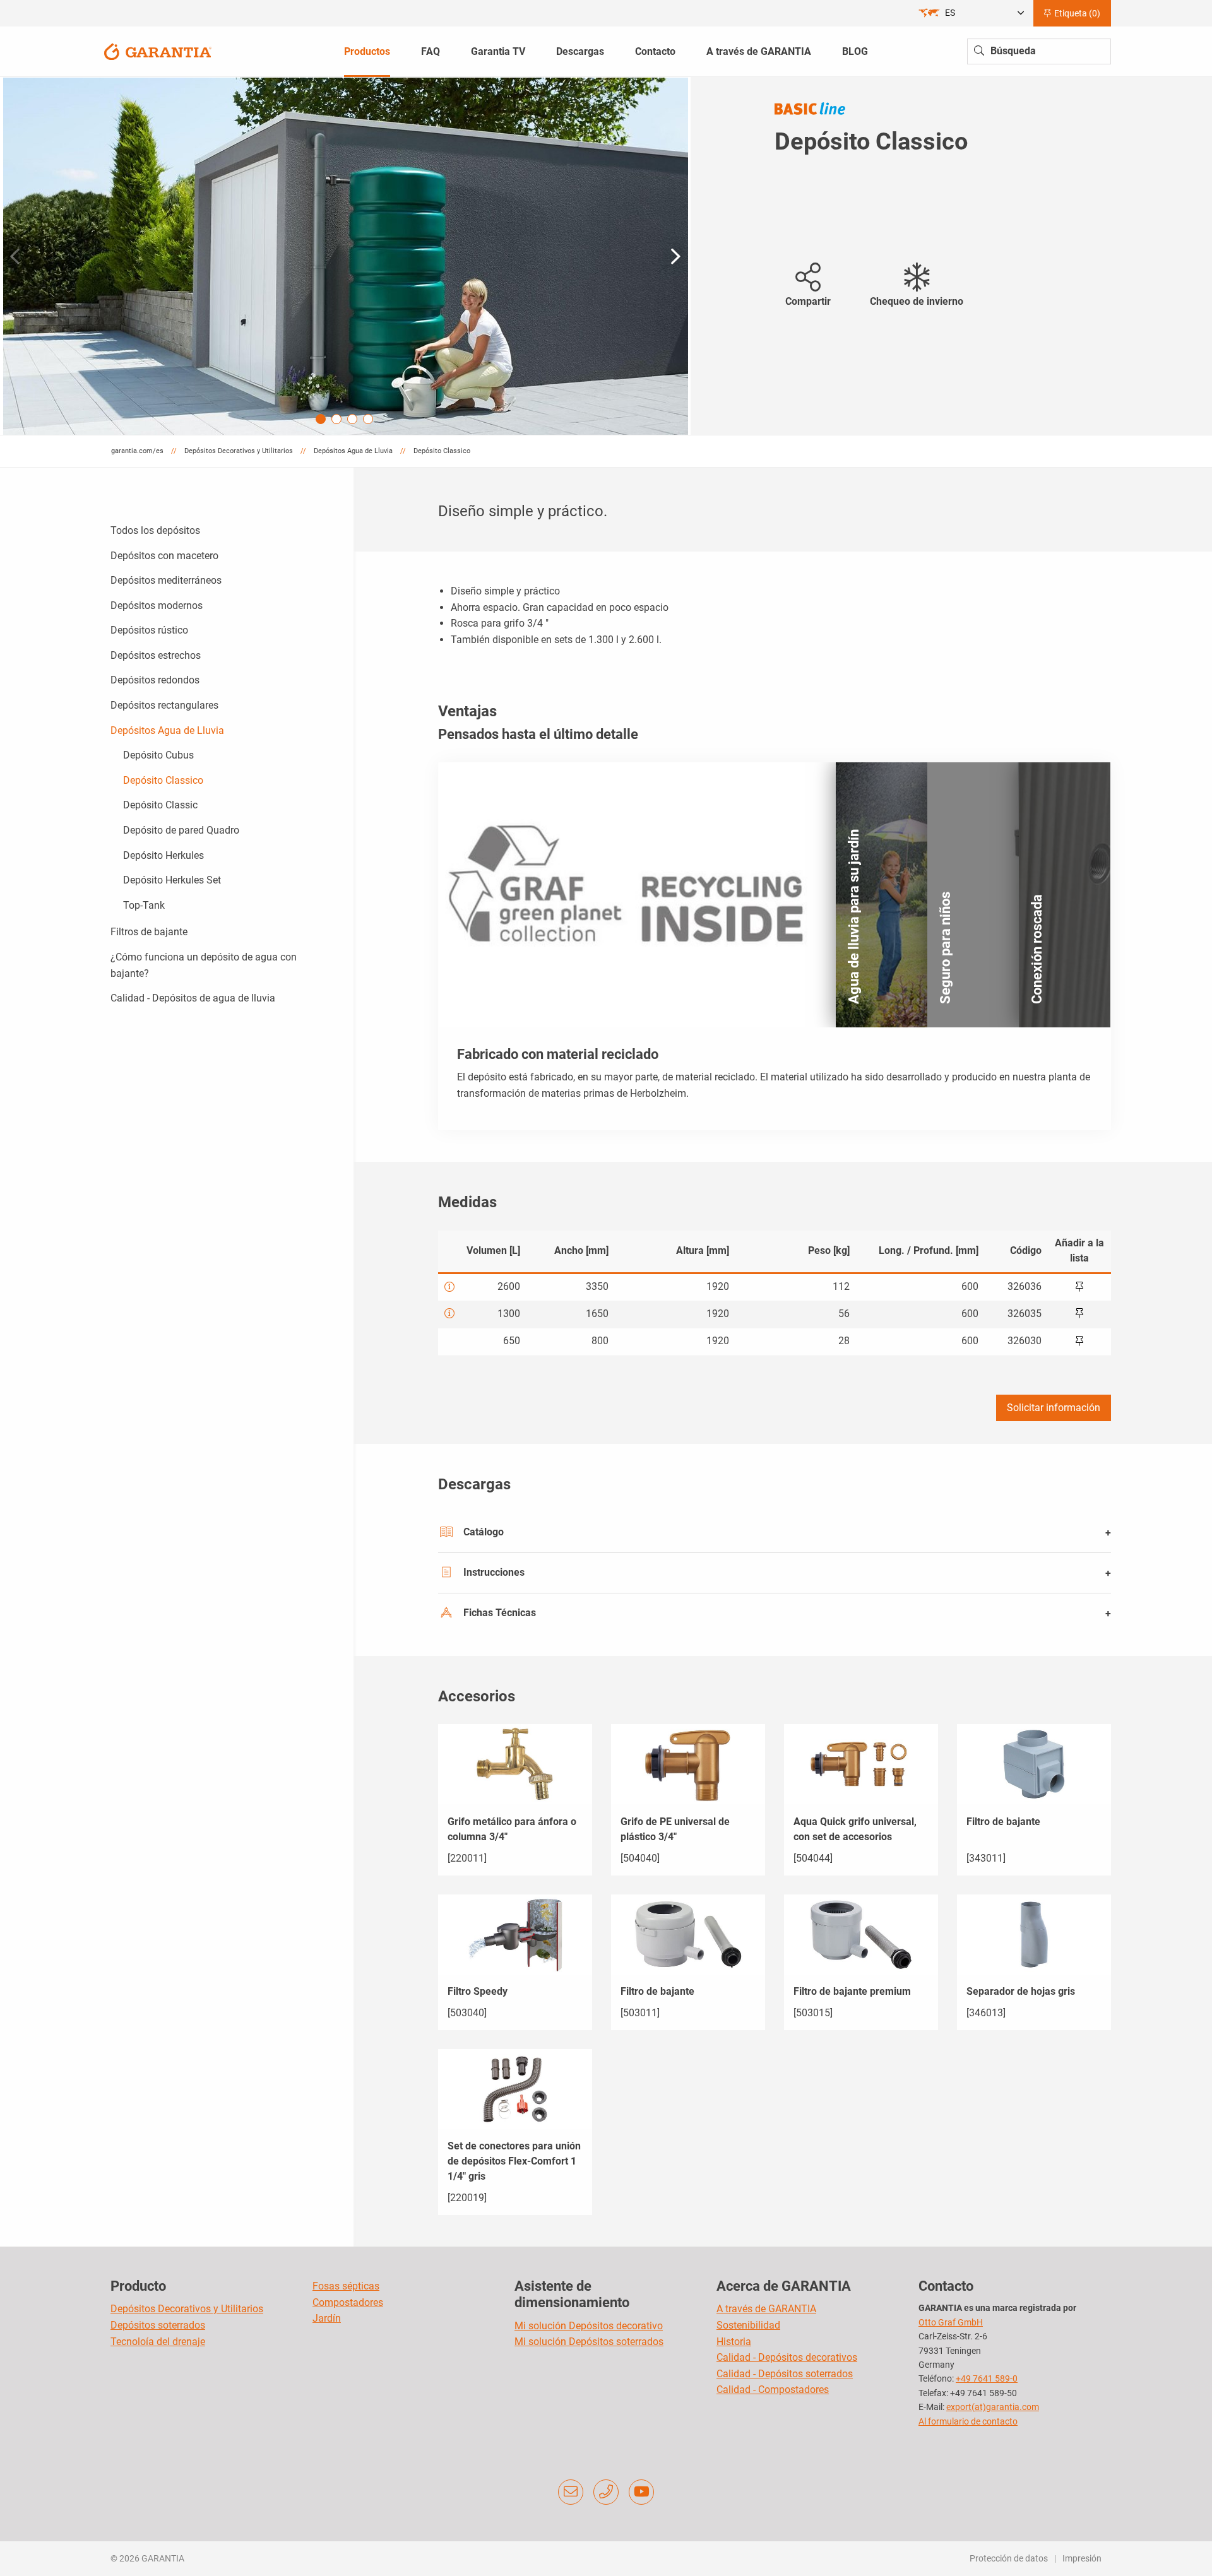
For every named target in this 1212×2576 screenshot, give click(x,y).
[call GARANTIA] (606, 2492)
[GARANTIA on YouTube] (641, 2492)
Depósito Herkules (163, 855)
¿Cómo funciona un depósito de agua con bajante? (204, 965)
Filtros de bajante (149, 932)
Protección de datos (1009, 2558)
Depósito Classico (163, 780)
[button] (676, 256)
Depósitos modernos (157, 606)
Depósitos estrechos (156, 655)
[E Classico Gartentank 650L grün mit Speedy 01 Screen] (346, 256)
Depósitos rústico (149, 630)
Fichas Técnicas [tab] (500, 1613)
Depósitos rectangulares (164, 705)
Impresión (1082, 2558)
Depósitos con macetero (164, 556)
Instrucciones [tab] (494, 1572)
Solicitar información (1054, 1408)
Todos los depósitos (155, 530)
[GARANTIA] (158, 51)
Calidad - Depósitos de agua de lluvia (193, 998)
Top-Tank (144, 905)
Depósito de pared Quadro (181, 830)
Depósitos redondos (155, 680)
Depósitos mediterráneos (166, 580)
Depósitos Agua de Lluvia (167, 730)
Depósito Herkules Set (172, 880)
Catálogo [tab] (484, 1532)
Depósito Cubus (158, 755)
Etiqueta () (1076, 13)
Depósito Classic (160, 805)
